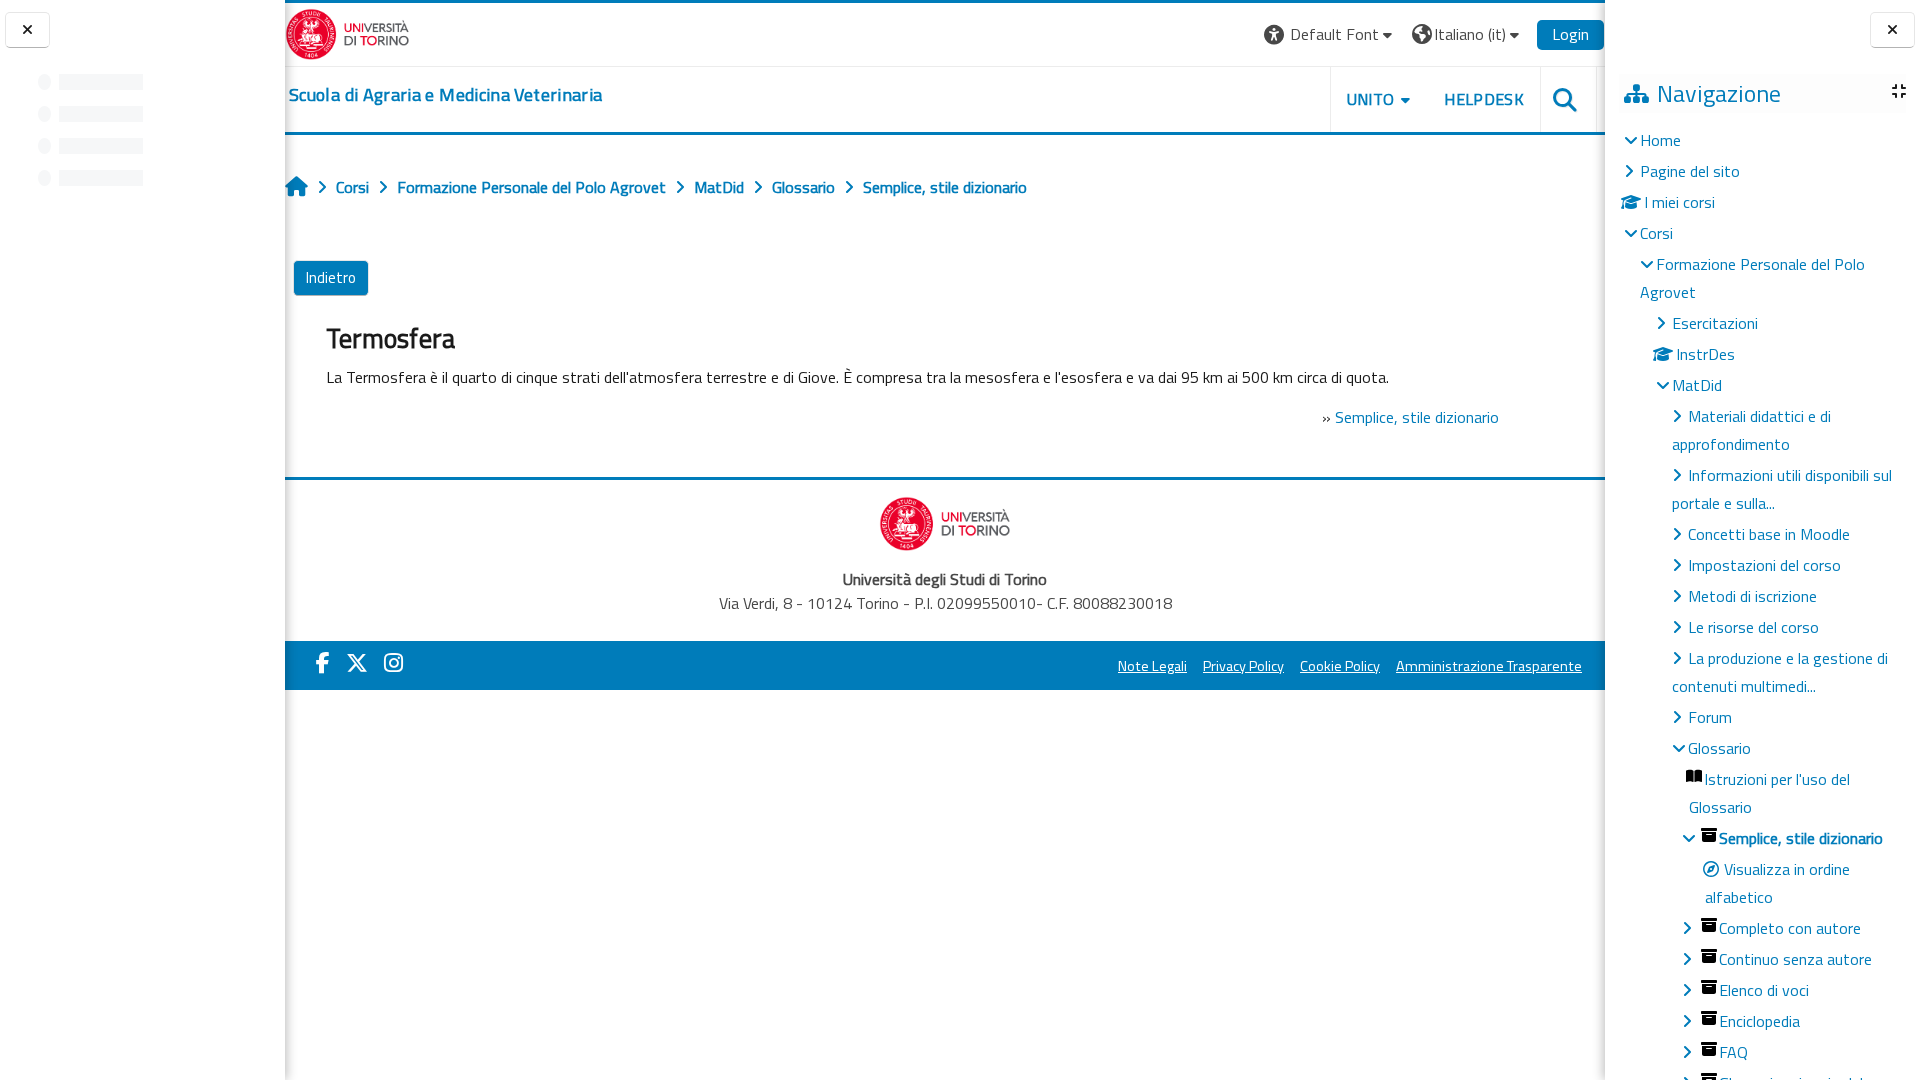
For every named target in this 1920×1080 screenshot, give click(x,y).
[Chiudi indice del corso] (27, 30)
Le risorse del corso (1753, 627)
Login (1570, 34)
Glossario (1719, 748)
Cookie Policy (1340, 666)
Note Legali (1152, 666)
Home (1660, 140)
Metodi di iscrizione (1752, 596)
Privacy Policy (1243, 666)
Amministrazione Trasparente (1489, 666)
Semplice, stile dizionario (1417, 417)
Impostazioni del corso (1764, 565)
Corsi (1656, 233)
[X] (357, 663)
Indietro (331, 277)
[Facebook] (323, 663)
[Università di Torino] (347, 32)
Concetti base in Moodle (1769, 534)
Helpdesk (1484, 99)
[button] (1330, 34)
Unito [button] (1371, 99)
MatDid (1697, 385)
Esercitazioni (1715, 323)
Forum (1710, 717)
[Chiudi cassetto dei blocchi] (1892, 30)
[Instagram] (393, 663)
